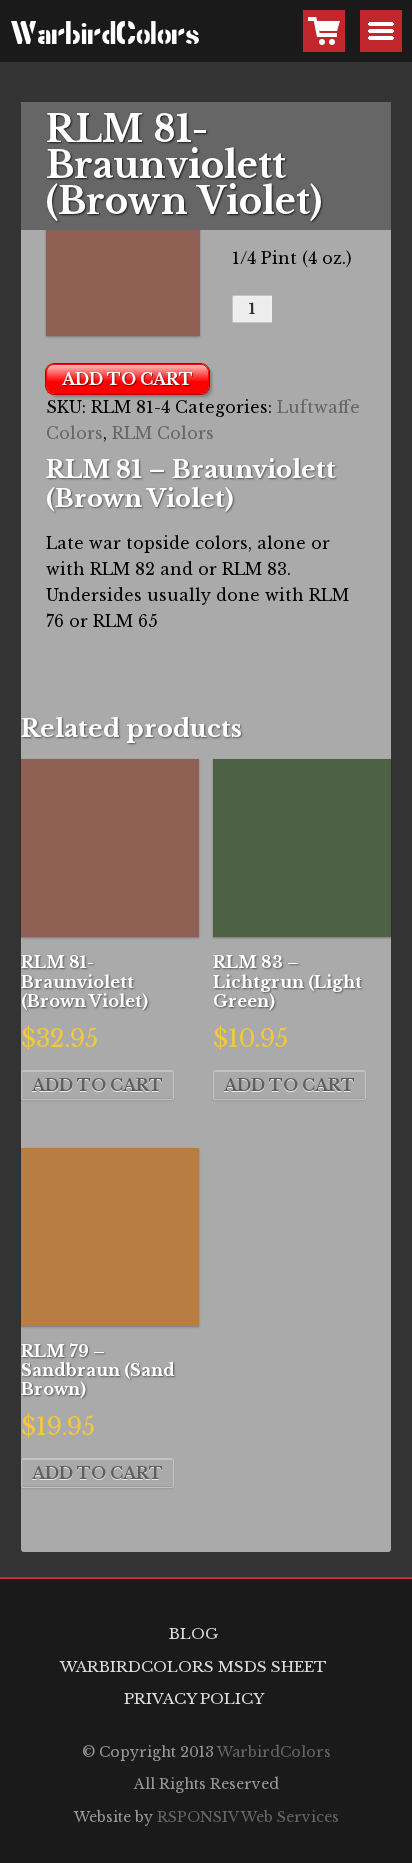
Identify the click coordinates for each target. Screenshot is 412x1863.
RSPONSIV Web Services (248, 1817)
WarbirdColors (31, 35)
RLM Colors (163, 433)
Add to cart (127, 379)
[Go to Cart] (324, 31)
